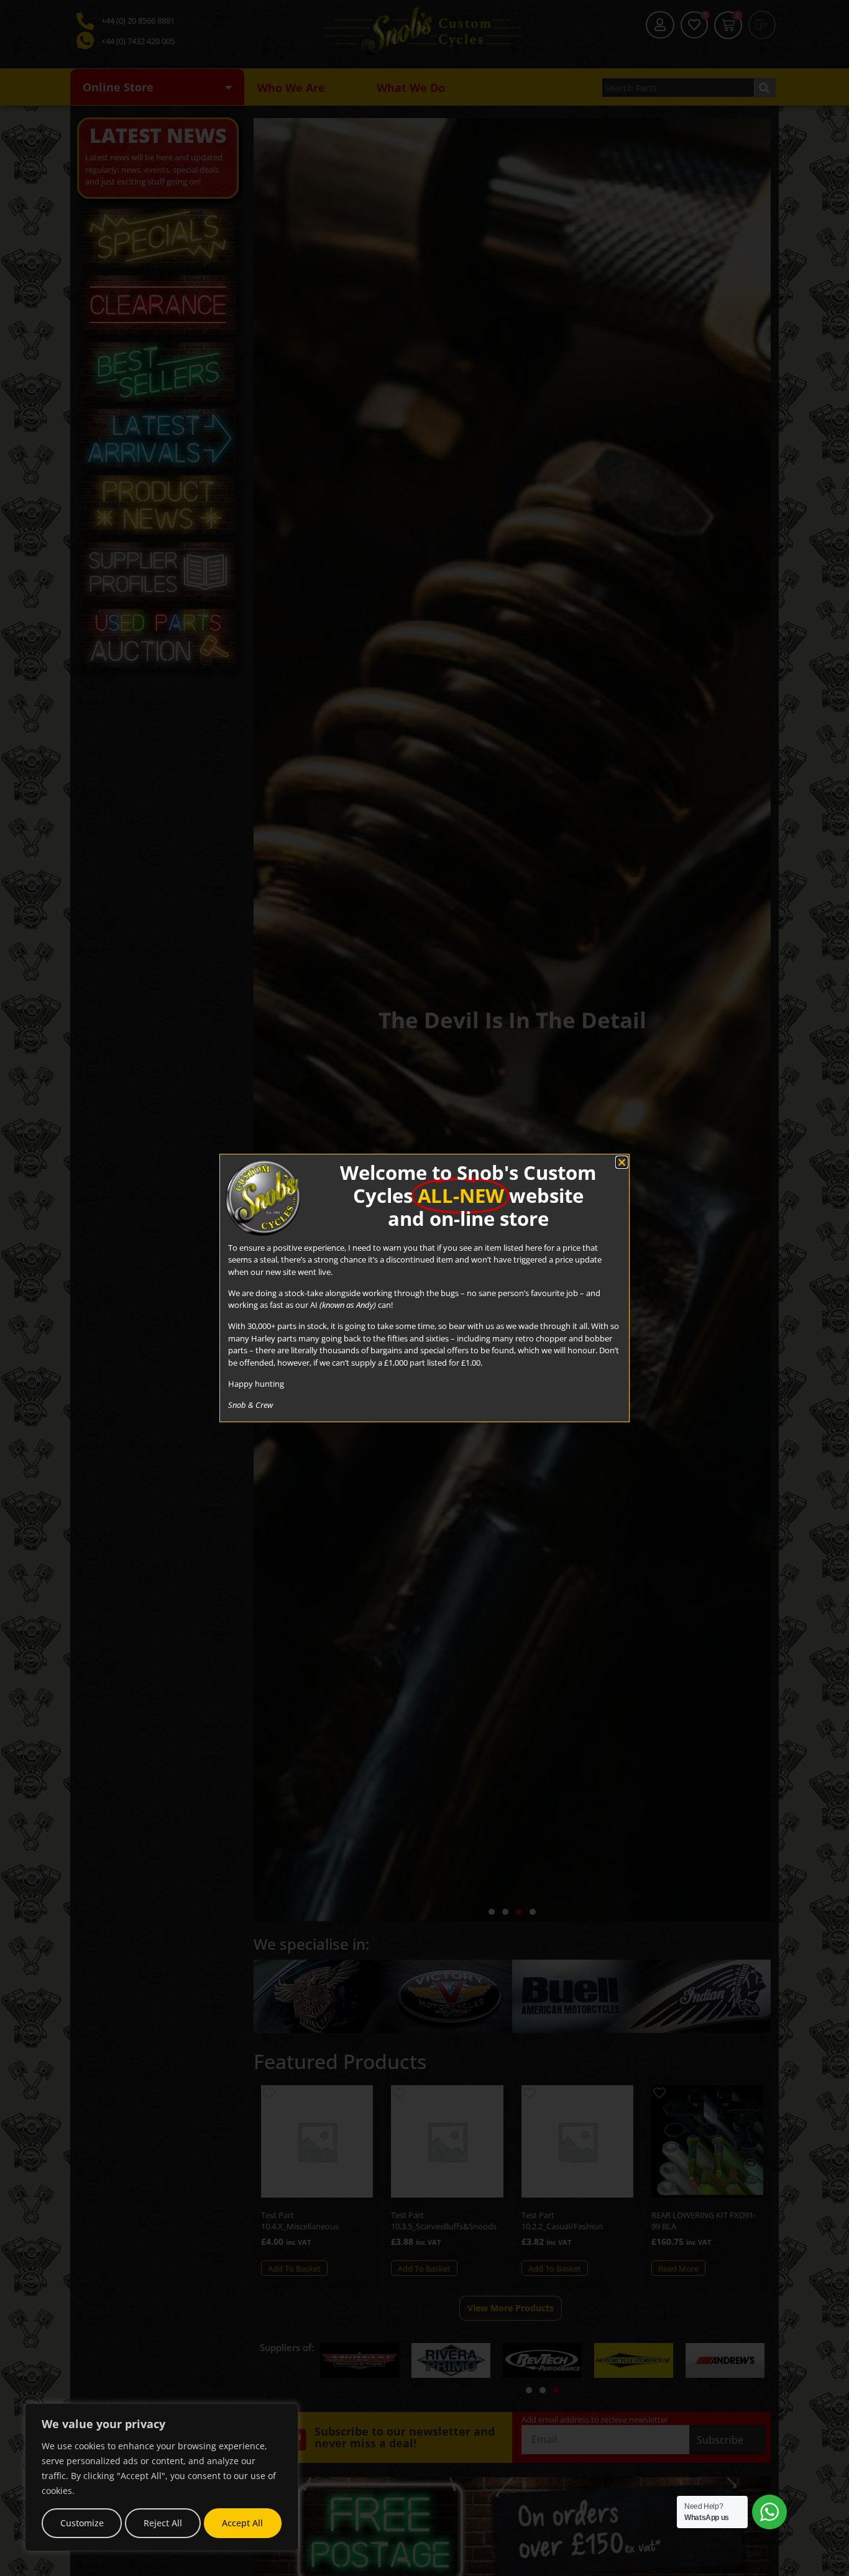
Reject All (163, 2523)
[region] (162, 2477)
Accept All (242, 2523)
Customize (82, 2523)
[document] (424, 1288)
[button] (622, 1162)
